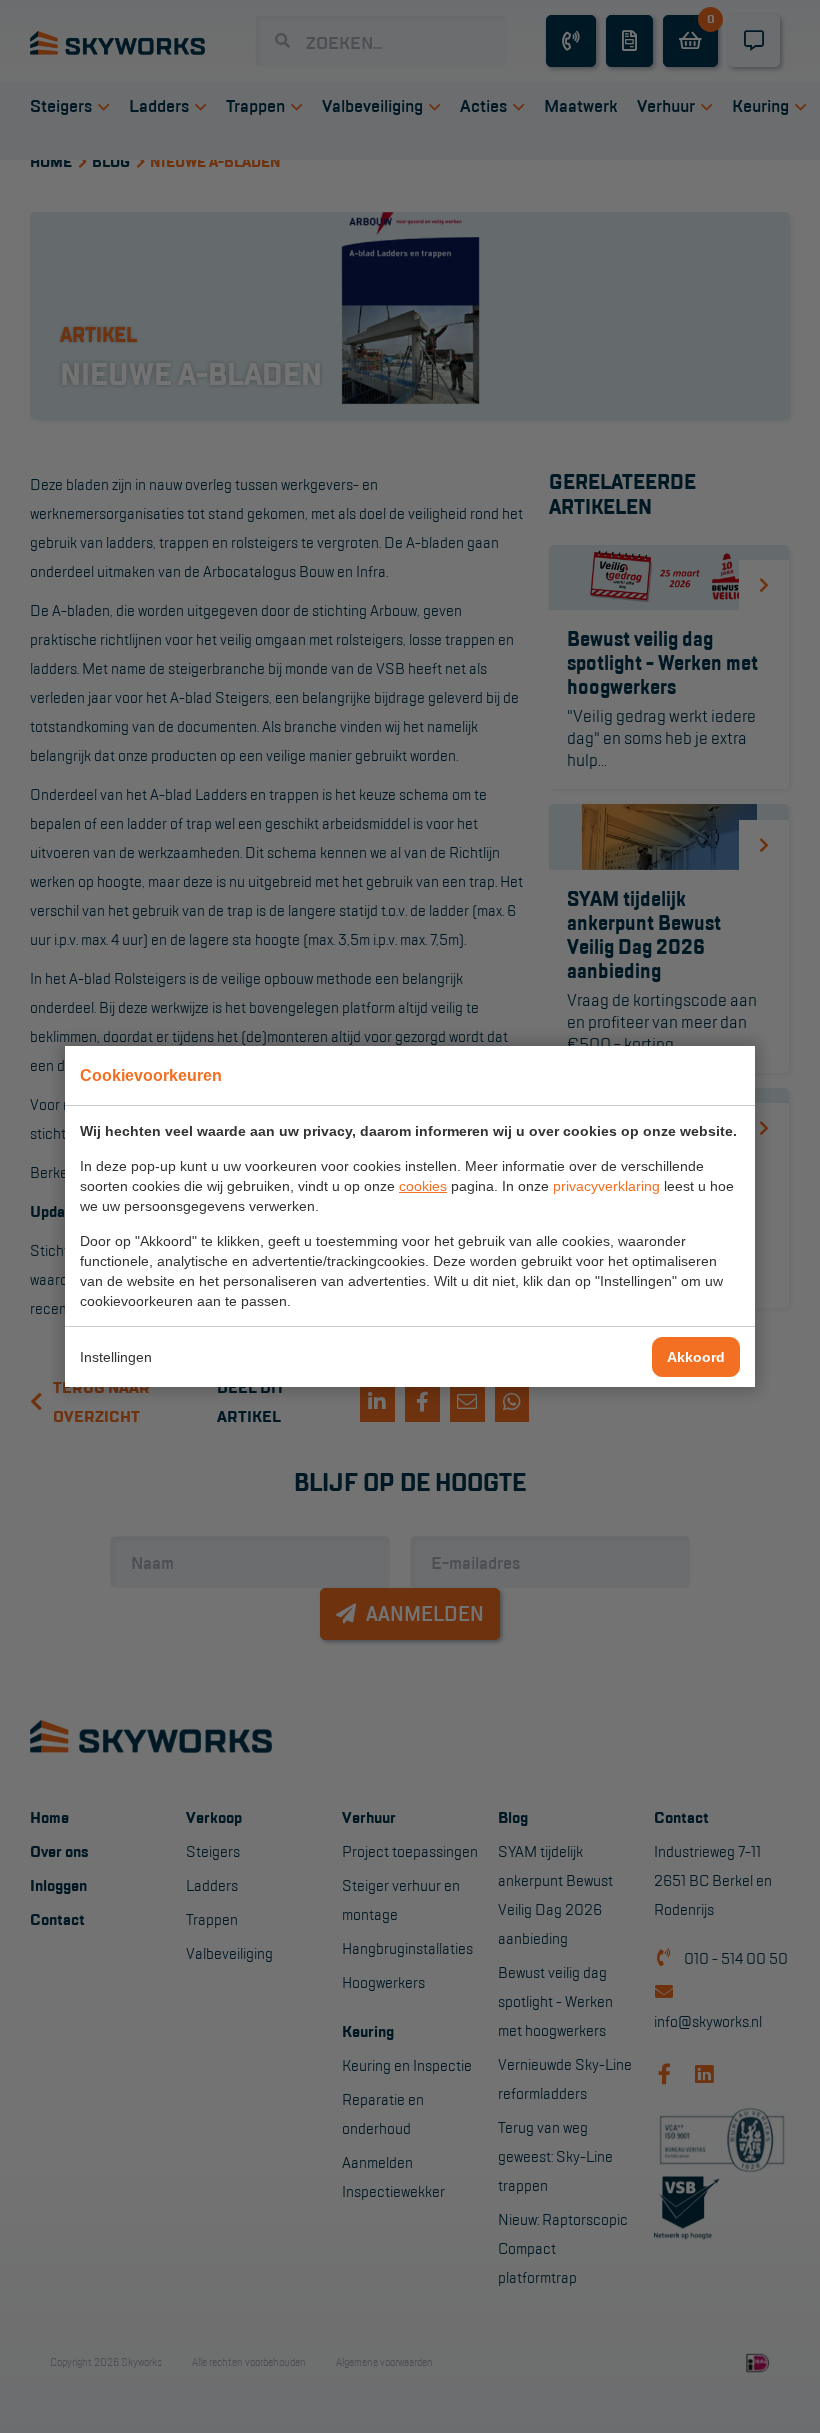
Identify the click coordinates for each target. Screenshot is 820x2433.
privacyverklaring (606, 1186)
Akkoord (696, 1357)
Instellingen (116, 1357)
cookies (423, 1186)
